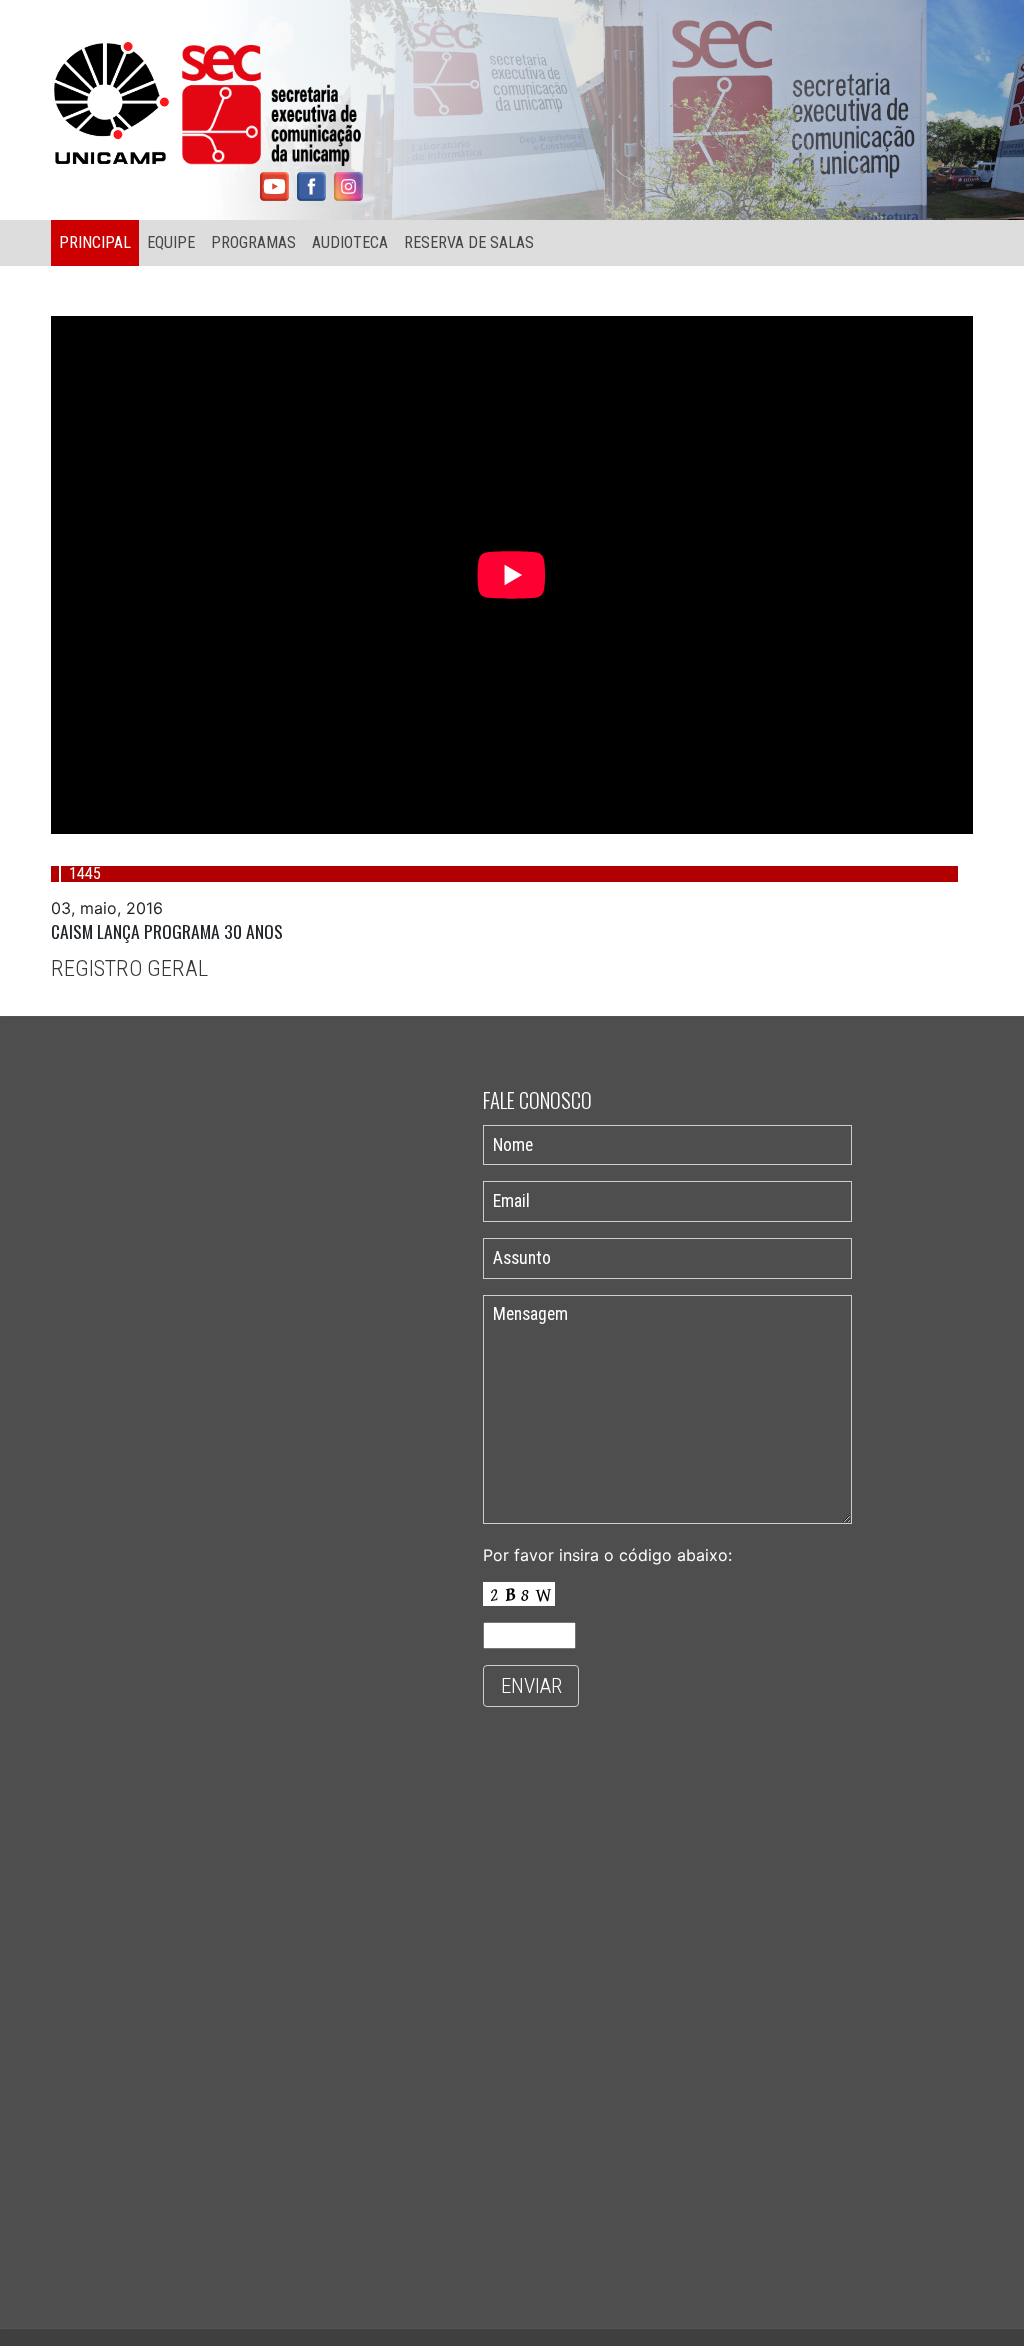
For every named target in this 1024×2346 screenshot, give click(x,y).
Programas (253, 242)
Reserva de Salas (469, 242)
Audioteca (350, 242)
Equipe (171, 242)
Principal (95, 242)
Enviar (531, 1686)
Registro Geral (129, 968)
